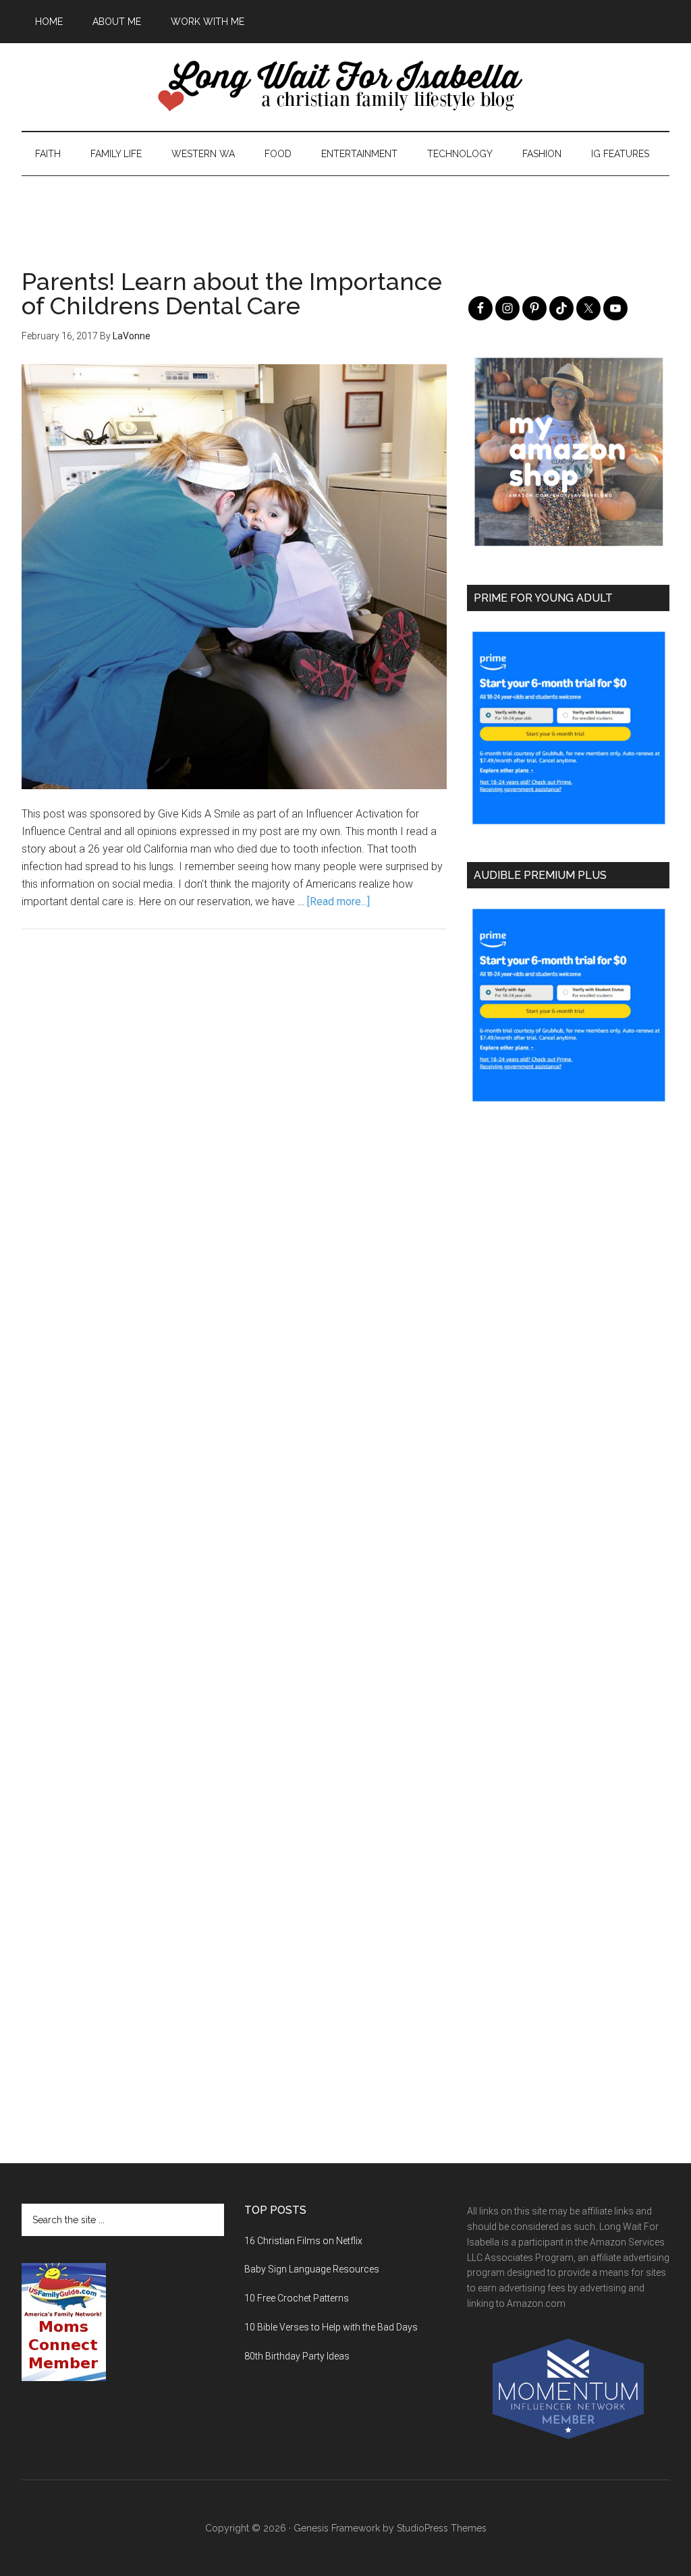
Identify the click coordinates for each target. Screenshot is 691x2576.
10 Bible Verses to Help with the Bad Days (331, 2327)
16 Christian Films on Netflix (303, 2241)
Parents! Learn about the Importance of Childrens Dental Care (232, 293)
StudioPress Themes (442, 2528)
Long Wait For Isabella (345, 87)
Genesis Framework (337, 2528)
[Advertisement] (345, 206)
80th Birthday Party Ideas (297, 2356)
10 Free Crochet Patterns (297, 2298)
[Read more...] (338, 901)
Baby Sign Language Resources (312, 2269)
